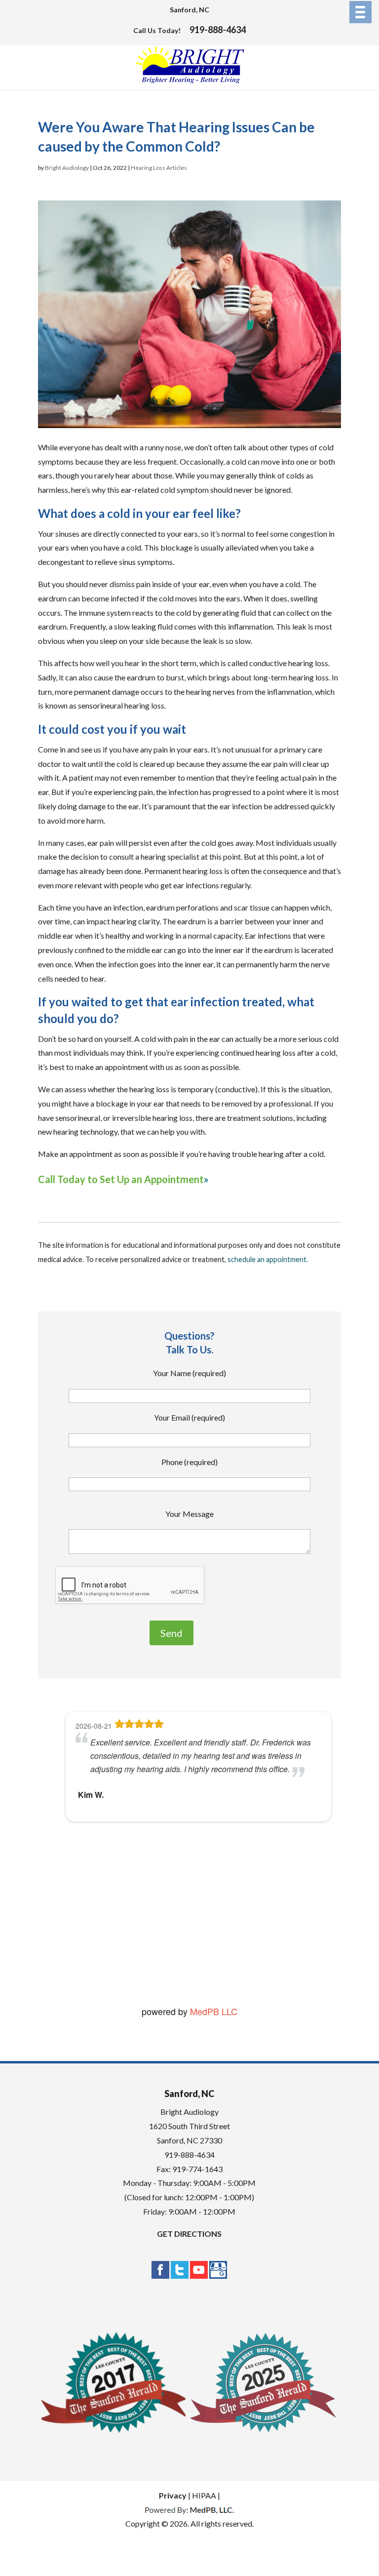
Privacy (173, 2495)
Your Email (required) (189, 1417)
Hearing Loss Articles (159, 168)
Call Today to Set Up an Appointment (121, 1179)
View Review (142, 1955)
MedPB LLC (212, 2011)
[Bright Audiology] (190, 81)
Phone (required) (189, 1462)
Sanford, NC (189, 10)
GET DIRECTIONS (189, 2234)
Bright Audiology (67, 168)
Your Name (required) (189, 1373)
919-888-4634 (218, 30)
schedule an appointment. (268, 1259)
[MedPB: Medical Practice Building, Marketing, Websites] (189, 2510)
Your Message (189, 1514)
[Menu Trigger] (360, 12)
